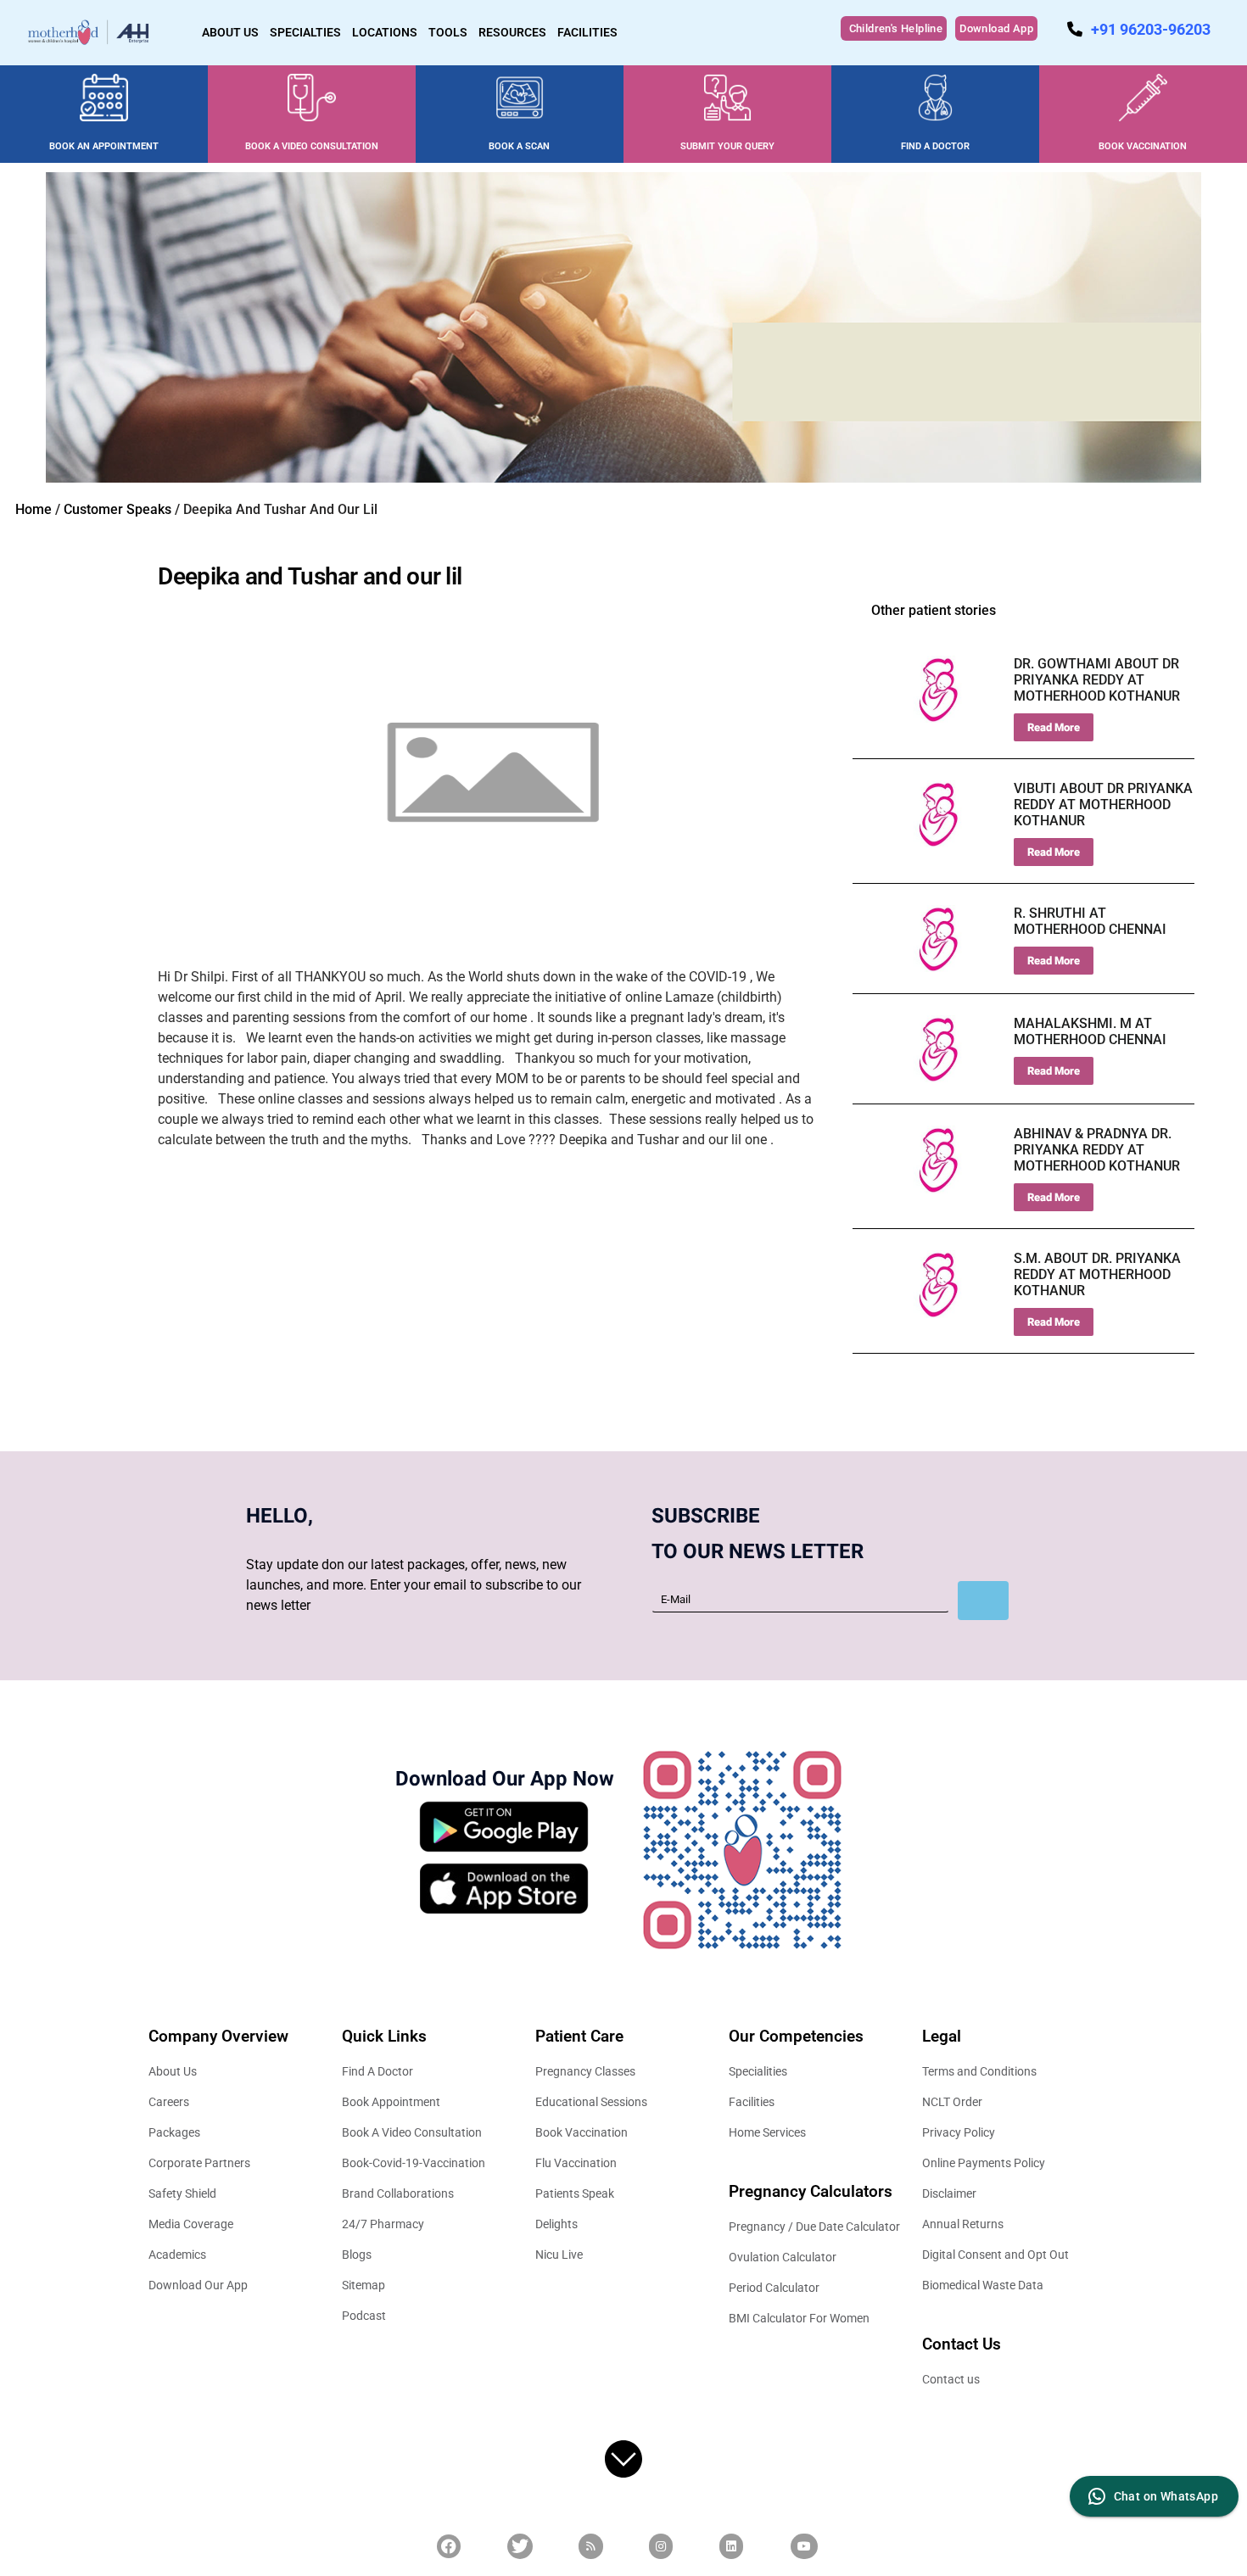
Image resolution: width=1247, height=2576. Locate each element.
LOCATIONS (385, 32)
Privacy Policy (959, 2132)
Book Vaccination (582, 2132)
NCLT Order (952, 2102)
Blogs (357, 2255)
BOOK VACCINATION (1143, 146)
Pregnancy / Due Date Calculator (814, 2227)
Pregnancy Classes (585, 2071)
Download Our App (198, 2285)
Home (34, 509)
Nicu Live (559, 2255)
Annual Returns (963, 2224)
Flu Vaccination (576, 2163)
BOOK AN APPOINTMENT (104, 146)
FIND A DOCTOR (935, 146)
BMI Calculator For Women (799, 2318)
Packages (174, 2132)
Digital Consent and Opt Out (995, 2255)
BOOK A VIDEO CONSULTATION (312, 146)
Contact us (951, 2379)
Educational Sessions (591, 2102)
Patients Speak (575, 2193)
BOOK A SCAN (519, 146)
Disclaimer (949, 2193)
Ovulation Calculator (783, 2257)
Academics (177, 2255)
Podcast (364, 2316)
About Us (173, 2071)
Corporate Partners (199, 2163)
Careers (169, 2102)
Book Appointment (391, 2102)
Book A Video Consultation (412, 2132)
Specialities (758, 2071)
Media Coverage (191, 2224)
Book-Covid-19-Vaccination (414, 2163)
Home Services (767, 2132)
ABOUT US (230, 32)
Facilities (752, 2102)
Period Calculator (774, 2288)
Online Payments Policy (984, 2163)
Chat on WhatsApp (1166, 2496)
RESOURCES (512, 32)
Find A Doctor (377, 2071)
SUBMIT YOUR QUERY (727, 146)
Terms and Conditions (979, 2071)
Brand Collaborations (398, 2193)
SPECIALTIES (305, 32)
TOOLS (448, 32)
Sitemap (363, 2285)
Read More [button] (1054, 727)
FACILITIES (587, 32)
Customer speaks (117, 509)
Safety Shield (182, 2193)
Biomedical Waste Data (983, 2285)
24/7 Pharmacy (383, 2224)
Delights (556, 2224)
